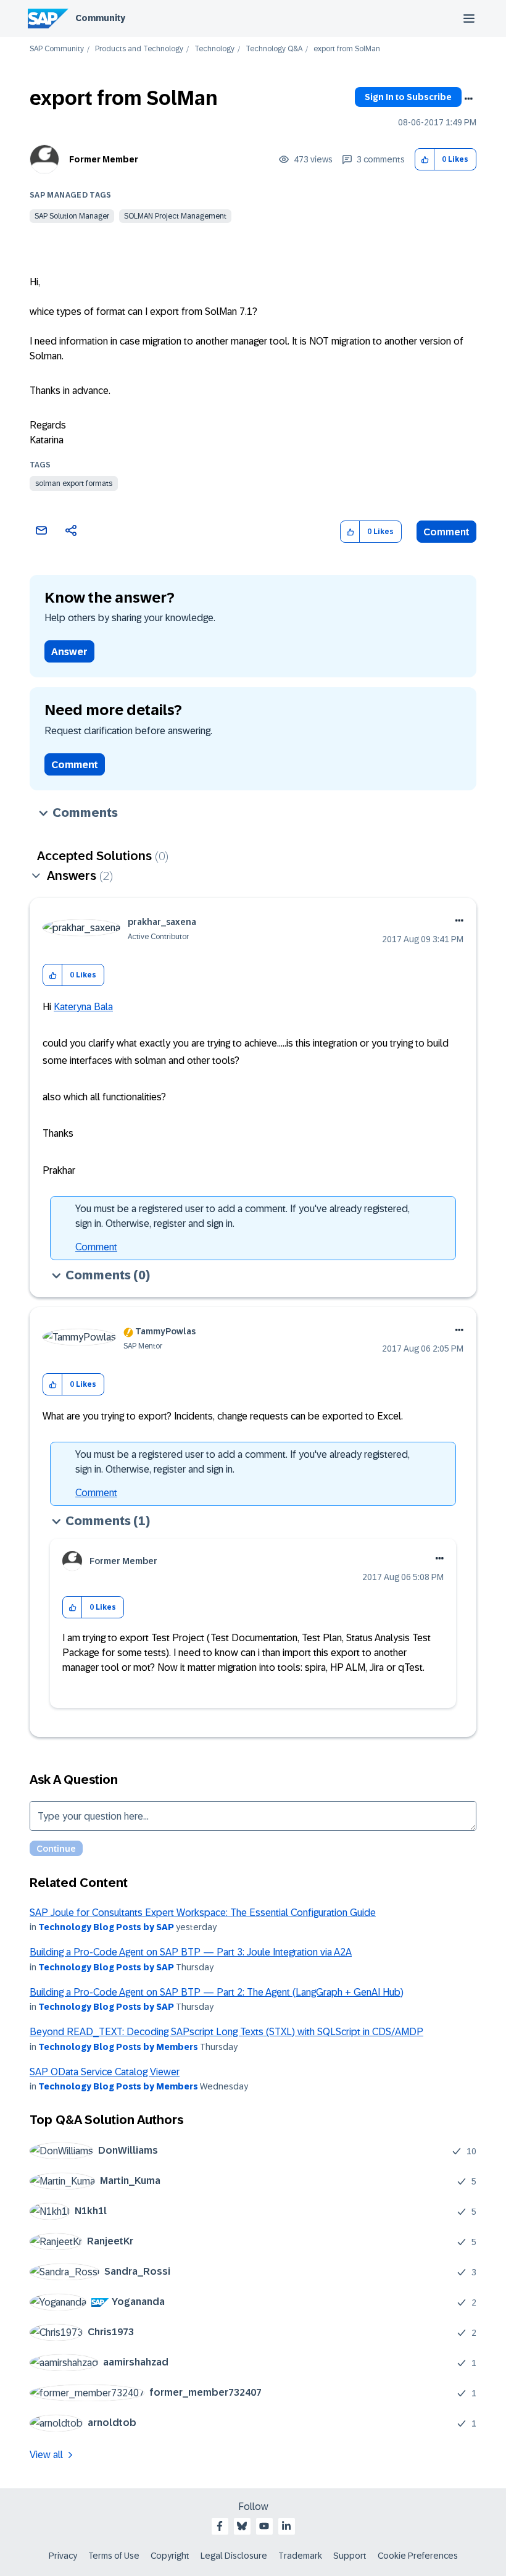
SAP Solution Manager (72, 216)
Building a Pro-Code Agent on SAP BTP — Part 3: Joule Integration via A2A (191, 1952)
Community (100, 18)
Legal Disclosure (234, 2556)
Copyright (170, 2556)
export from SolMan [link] (347, 49)
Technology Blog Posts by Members (118, 2047)
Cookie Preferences (418, 2556)
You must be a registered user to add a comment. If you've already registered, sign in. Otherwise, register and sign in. (243, 1216)
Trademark (300, 2556)
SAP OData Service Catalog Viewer (105, 2072)
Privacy (63, 2556)
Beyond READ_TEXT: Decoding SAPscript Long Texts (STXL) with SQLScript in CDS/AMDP (226, 2032)
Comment (446, 532)
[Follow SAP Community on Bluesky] (242, 2526)
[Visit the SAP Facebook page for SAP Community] (220, 2526)
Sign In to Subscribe (408, 97)
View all (46, 2455)
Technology (214, 49)
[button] (425, 160)
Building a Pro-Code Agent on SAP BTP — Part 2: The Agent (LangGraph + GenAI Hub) (217, 1992)
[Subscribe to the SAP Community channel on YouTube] (264, 2526)
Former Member (104, 159)
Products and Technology (139, 49)
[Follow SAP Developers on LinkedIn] (286, 2526)
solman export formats (74, 483)
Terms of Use (114, 2556)
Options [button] (468, 99)
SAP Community (57, 49)
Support (350, 2556)
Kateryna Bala (83, 1007)
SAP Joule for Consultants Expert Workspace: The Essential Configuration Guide (203, 1913)
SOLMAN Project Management (175, 216)
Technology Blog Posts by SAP (106, 1927)
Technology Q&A (274, 49)
